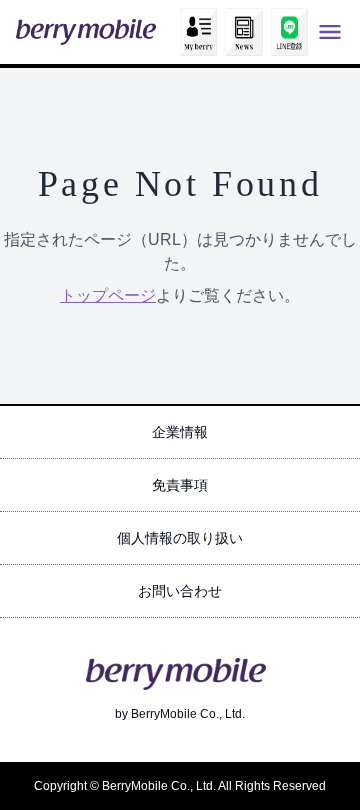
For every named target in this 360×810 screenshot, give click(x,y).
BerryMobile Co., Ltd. (188, 714)
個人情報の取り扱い (180, 538)
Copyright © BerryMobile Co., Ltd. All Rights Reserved (180, 786)
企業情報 (180, 432)
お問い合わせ (180, 591)
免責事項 (180, 485)
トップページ (108, 295)
